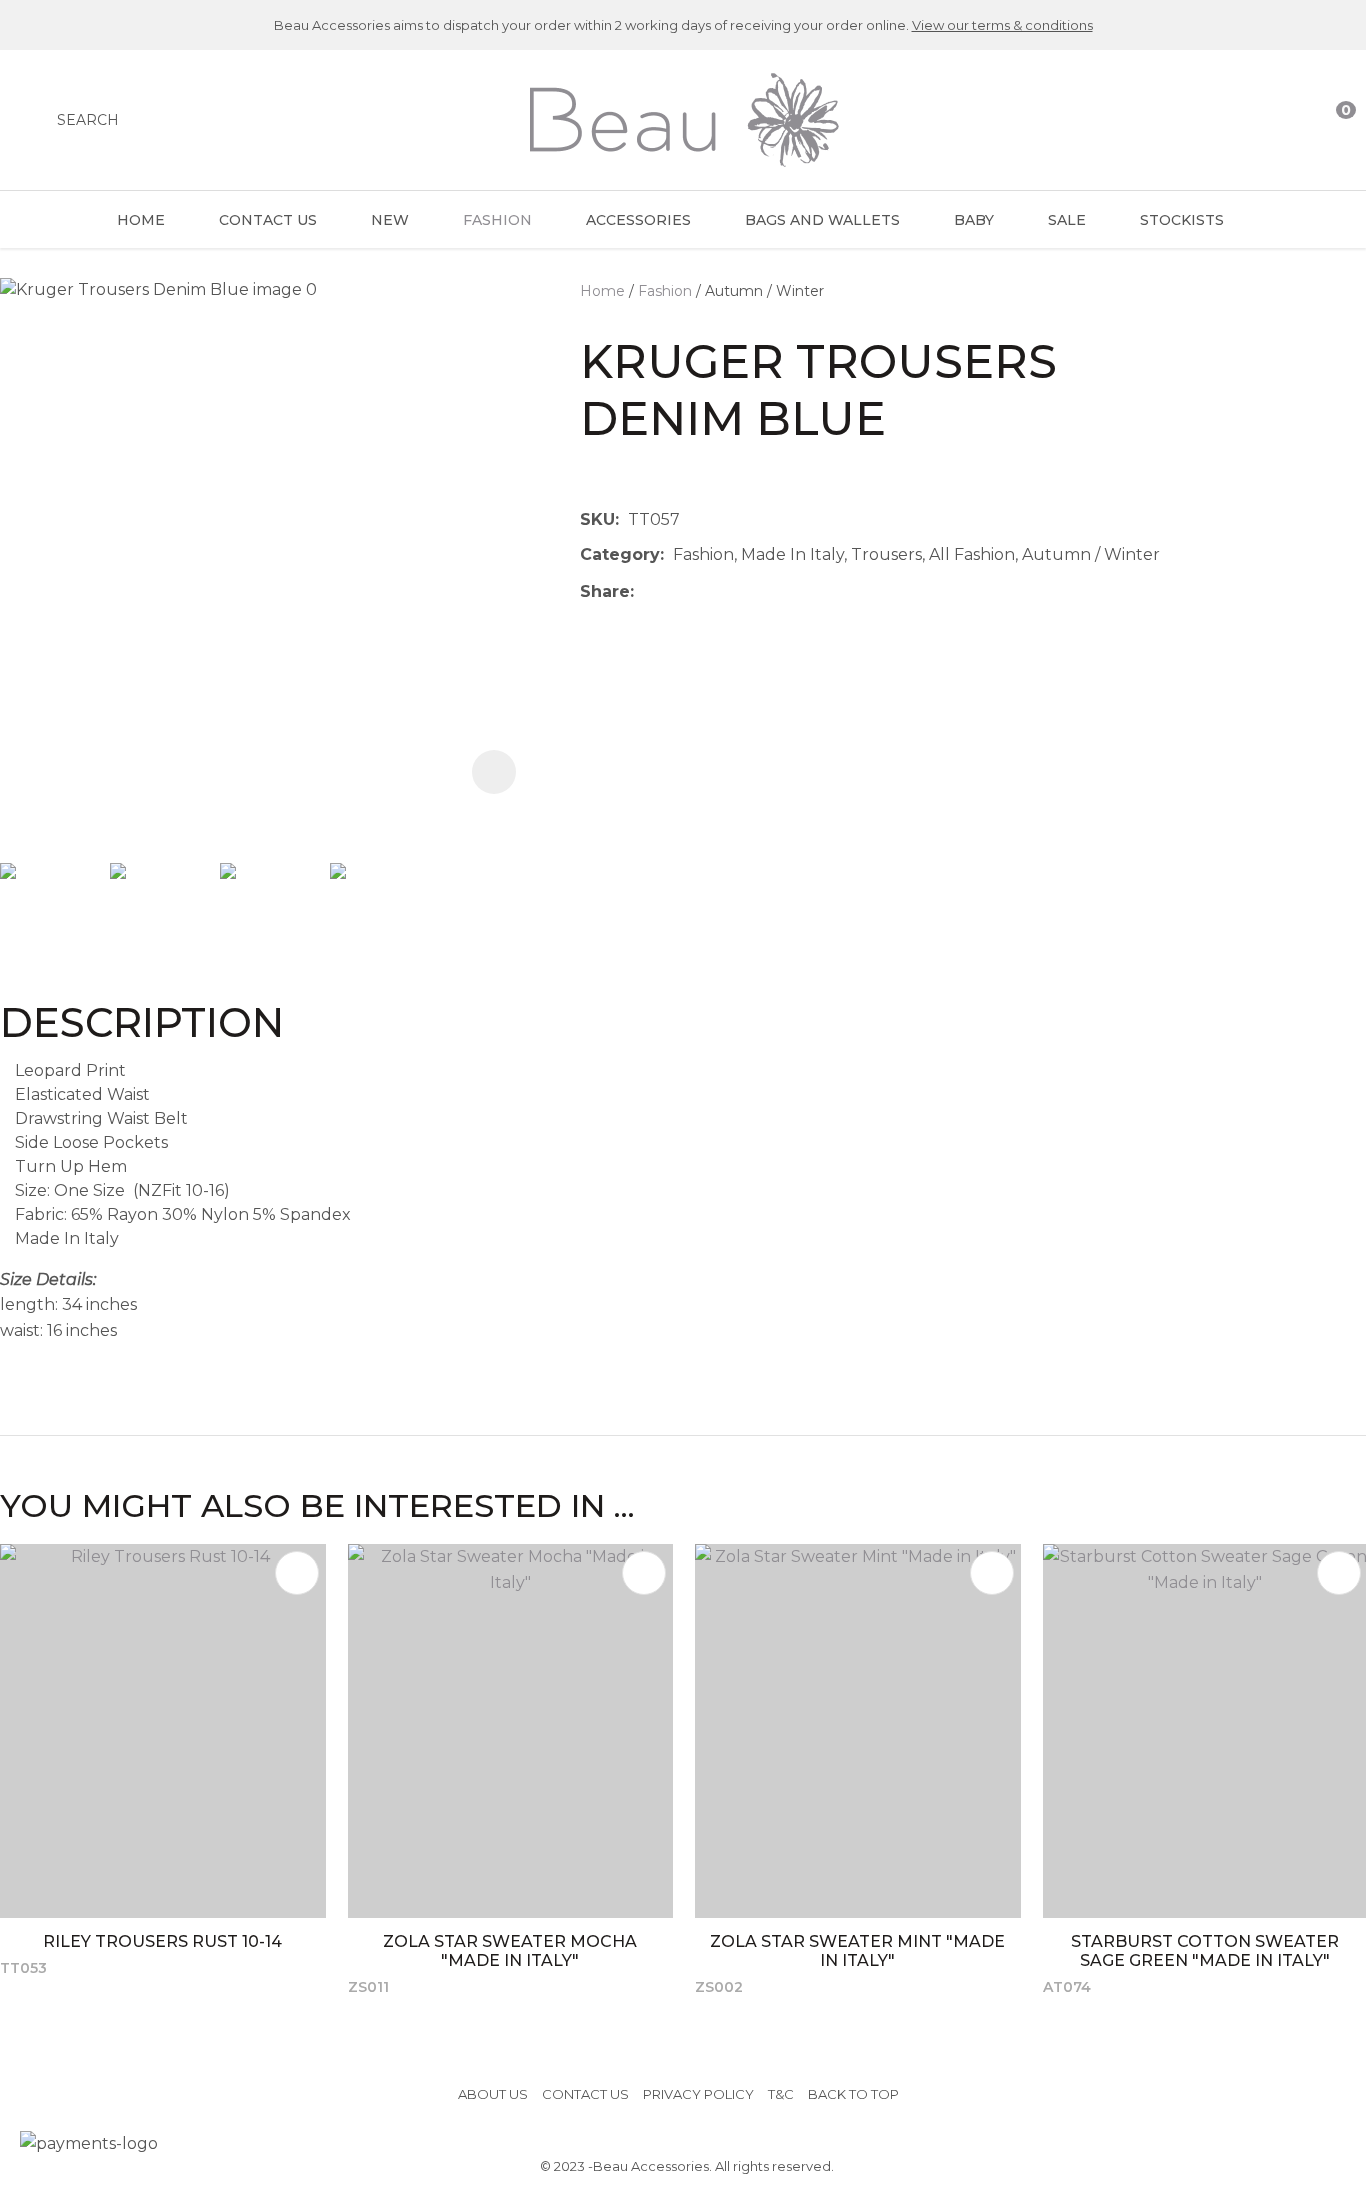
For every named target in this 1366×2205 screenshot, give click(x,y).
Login (1253, 120)
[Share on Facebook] (646, 591)
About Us (493, 2094)
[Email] (704, 591)
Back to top (853, 2094)
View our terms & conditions (1002, 25)
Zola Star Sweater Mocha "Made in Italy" (510, 1951)
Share (605, 591)
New (390, 220)
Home (141, 220)
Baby (974, 220)
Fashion (497, 220)
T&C (781, 2094)
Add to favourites (297, 1573)
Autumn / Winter (764, 291)
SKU (597, 519)
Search (88, 120)
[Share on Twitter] (673, 592)
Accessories (638, 220)
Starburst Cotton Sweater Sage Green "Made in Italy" (1205, 1951)
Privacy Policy (698, 2094)
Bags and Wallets (822, 220)
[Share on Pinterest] (735, 592)
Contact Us (268, 220)
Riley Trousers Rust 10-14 (162, 1941)
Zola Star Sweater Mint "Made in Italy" (857, 1951)
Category (620, 554)
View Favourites (1293, 120)
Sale (1067, 220)
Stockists (1182, 220)
